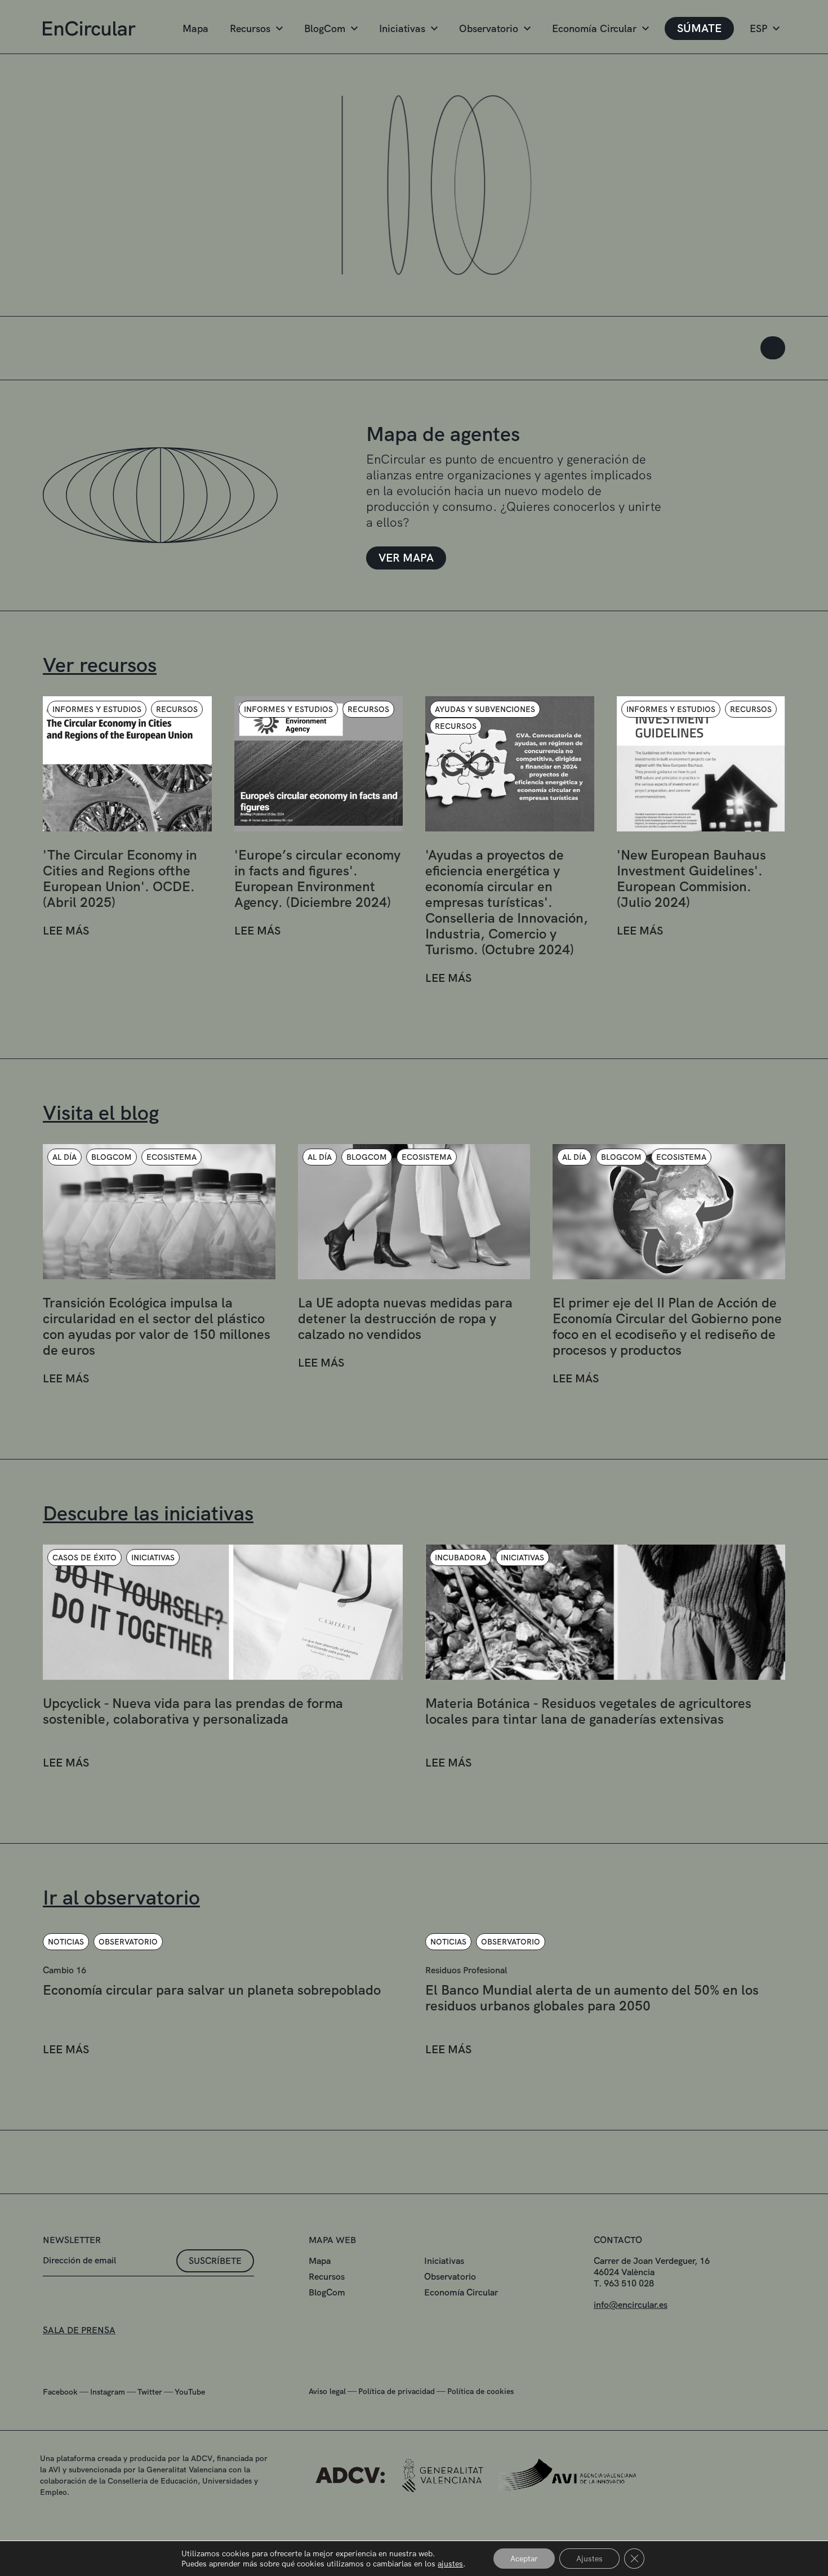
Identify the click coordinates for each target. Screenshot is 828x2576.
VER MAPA (406, 558)
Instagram (108, 2392)
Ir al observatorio (121, 1897)
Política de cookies (480, 2391)
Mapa (195, 28)
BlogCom (325, 28)
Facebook (60, 2392)
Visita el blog (101, 1113)
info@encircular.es (631, 2305)
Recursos (250, 28)
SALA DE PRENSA (79, 2330)
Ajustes (589, 2559)
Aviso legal (327, 2391)
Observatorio (489, 28)
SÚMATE (699, 28)
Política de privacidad (397, 2391)
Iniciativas (402, 28)
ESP (758, 28)
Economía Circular (594, 28)
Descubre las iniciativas (148, 1513)
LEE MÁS (66, 931)
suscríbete (215, 2261)
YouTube (190, 2392)
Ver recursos (100, 665)
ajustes (450, 2564)
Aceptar (524, 2559)
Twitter (150, 2392)
